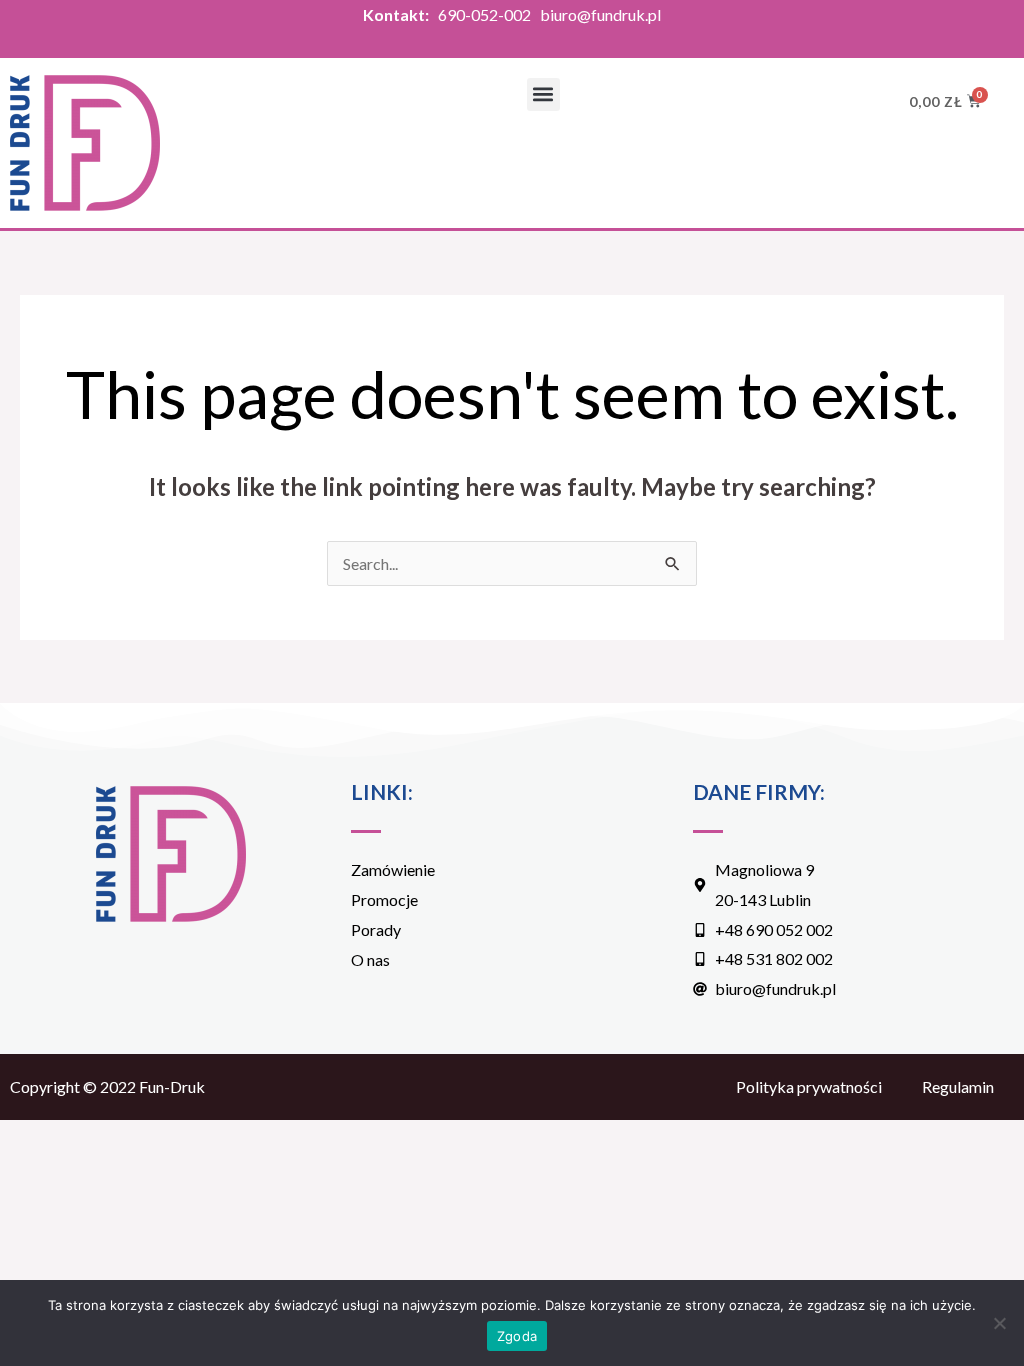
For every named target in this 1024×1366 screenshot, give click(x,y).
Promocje (384, 899)
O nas (370, 959)
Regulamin (958, 1086)
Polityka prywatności (809, 1086)
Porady (376, 929)
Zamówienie (393, 869)
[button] (543, 94)
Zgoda (517, 1336)
